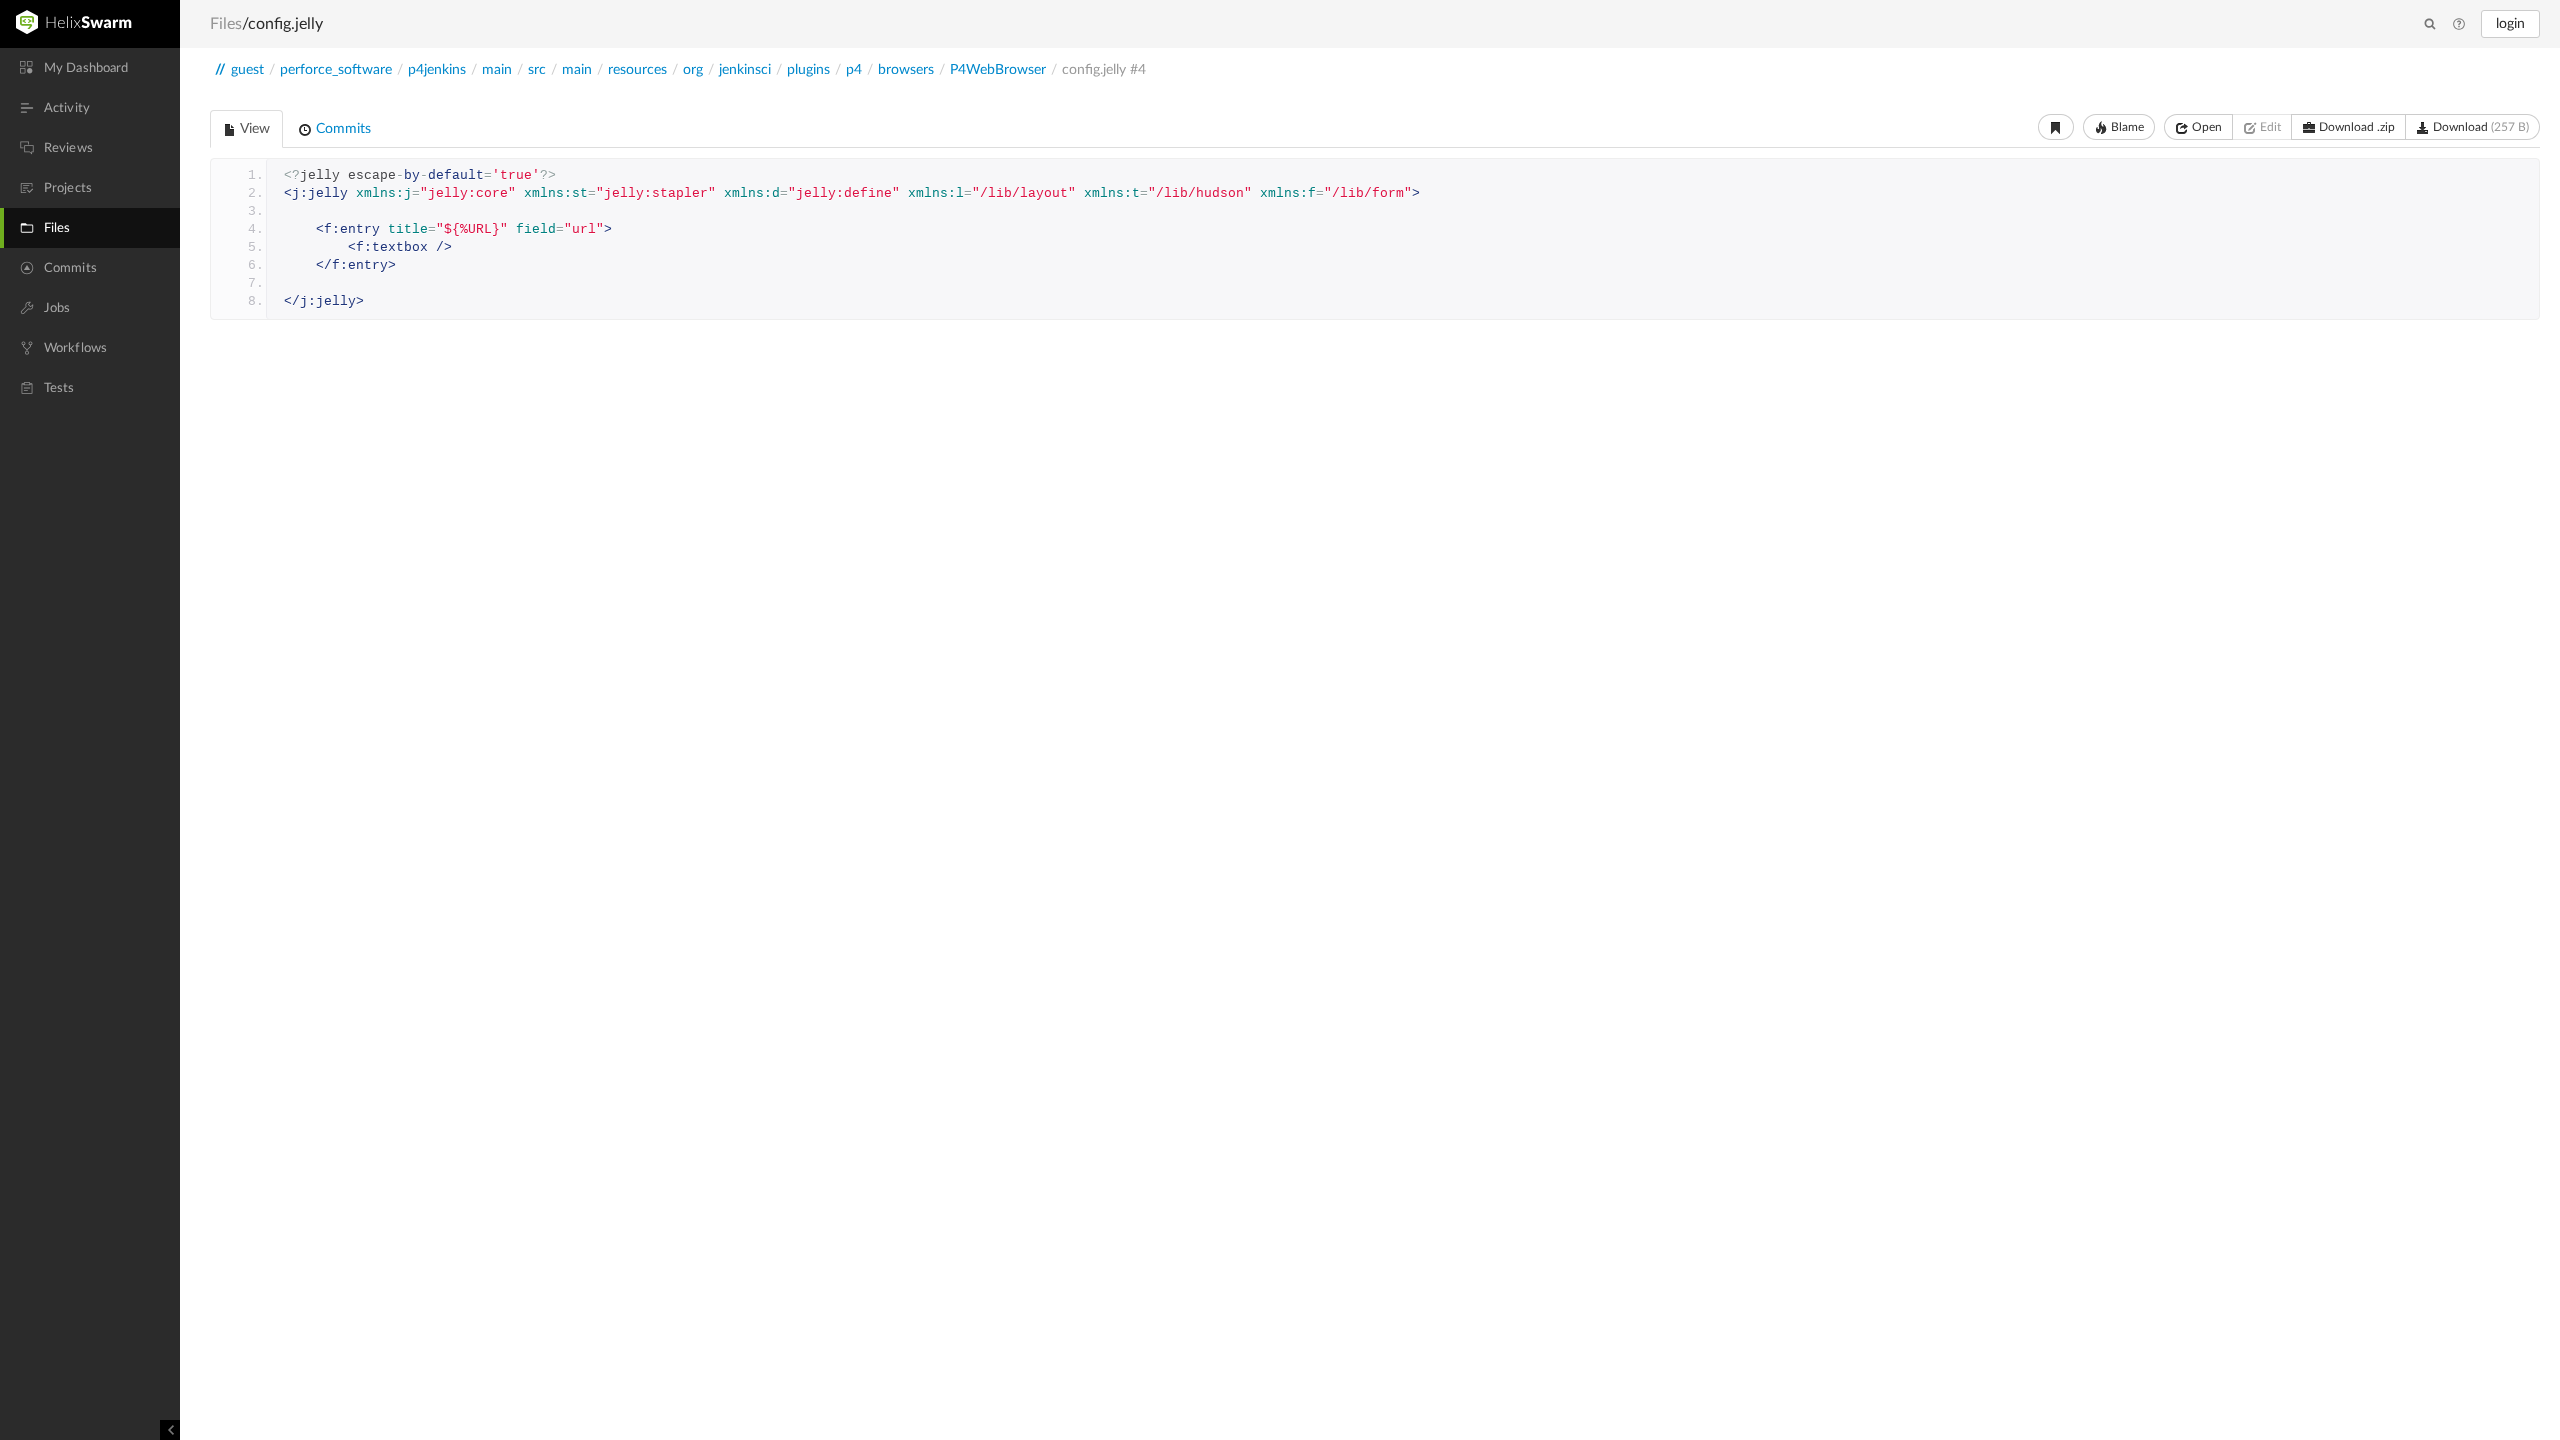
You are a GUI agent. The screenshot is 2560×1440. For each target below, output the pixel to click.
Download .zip (2355, 127)
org (693, 70)
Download (2479, 127)
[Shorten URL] (2056, 127)
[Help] (2459, 25)
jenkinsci (745, 70)
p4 (854, 70)
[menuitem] (90, 68)
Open (2205, 127)
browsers (906, 70)
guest (247, 70)
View (253, 129)
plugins (808, 70)
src (537, 70)
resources (637, 70)
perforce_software (336, 70)
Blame (2126, 127)
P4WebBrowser (998, 70)
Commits (341, 129)
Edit (2269, 127)
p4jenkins (437, 70)
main (497, 70)
